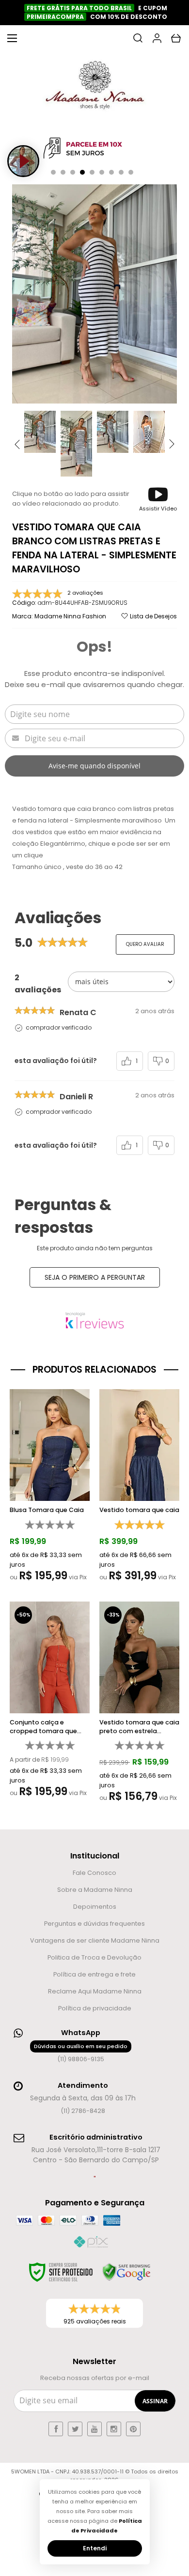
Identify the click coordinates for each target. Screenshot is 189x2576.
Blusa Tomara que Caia (47, 1510)
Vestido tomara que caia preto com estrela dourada (139, 1727)
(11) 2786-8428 (83, 2111)
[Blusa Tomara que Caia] (50, 1488)
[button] (158, 499)
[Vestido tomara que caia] (139, 1488)
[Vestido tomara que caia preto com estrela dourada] (139, 1705)
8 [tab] (121, 172)
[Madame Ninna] (94, 88)
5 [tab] (92, 172)
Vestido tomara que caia (139, 1510)
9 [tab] (131, 172)
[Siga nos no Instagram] (114, 2429)
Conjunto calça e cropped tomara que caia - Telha (43, 1727)
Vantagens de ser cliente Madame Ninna (95, 1940)
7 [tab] (111, 172)
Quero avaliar (145, 944)
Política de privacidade (95, 2008)
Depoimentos (95, 1907)
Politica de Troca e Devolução (94, 1957)
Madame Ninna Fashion (70, 616)
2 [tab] (63, 172)
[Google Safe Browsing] (126, 2272)
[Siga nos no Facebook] (56, 2429)
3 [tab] (73, 172)
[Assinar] (155, 2401)
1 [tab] (53, 172)
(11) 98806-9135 (81, 2053)
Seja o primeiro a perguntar (95, 1277)
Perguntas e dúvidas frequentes (94, 1924)
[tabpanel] (94, 149)
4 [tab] (82, 172)
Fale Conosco (94, 1873)
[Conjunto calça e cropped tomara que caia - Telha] (50, 1702)
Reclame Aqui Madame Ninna (95, 1991)
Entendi (95, 2548)
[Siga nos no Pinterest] (133, 2429)
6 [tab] (102, 172)
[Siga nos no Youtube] (94, 2429)
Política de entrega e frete (94, 1974)
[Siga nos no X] (75, 2429)
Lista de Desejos (153, 616)
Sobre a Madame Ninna (95, 1890)
